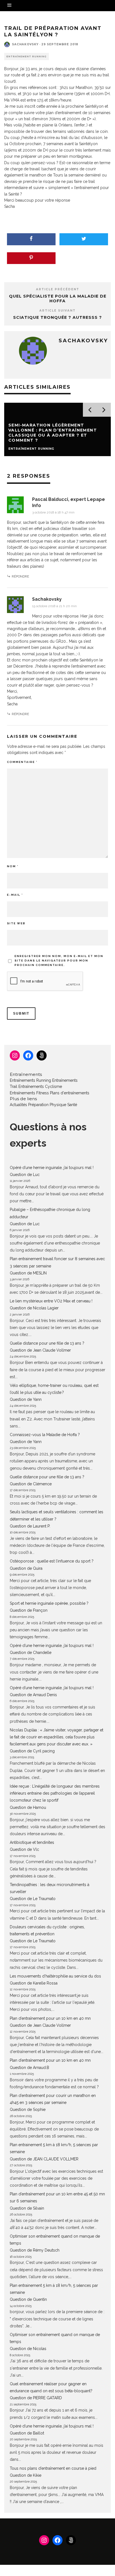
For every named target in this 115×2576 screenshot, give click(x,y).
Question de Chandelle (31, 1653)
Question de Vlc (24, 1849)
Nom (13, 866)
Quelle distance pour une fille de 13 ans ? (47, 1343)
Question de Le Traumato (33, 1899)
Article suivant (57, 311)
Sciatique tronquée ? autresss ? (57, 317)
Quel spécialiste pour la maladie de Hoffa (58, 299)
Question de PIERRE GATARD (36, 2398)
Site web (16, 923)
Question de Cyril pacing (32, 1751)
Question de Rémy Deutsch (35, 2250)
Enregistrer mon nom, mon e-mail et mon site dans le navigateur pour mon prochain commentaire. (59, 961)
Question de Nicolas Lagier (34, 1308)
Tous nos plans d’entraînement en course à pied (53, 2468)
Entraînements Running (30, 1080)
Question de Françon (29, 1610)
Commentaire (22, 762)
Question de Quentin (28, 2299)
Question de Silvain (27, 2208)
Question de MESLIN (28, 1273)
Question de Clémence (31, 1484)
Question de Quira (26, 1568)
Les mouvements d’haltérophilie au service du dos (55, 1976)
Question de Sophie (28, 2110)
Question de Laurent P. (30, 1526)
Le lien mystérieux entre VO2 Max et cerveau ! (51, 1301)
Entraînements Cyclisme (40, 1087)
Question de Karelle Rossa (34, 1983)
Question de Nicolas (28, 2349)
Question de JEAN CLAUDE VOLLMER (44, 2159)
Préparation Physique (47, 1105)
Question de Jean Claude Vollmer (40, 1350)
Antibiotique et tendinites (32, 1842)
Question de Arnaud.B (29, 2068)
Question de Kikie (26, 2475)
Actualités (18, 1105)
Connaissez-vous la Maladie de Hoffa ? (45, 1435)
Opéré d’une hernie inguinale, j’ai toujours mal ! (52, 1168)
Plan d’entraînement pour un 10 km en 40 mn (50, 2018)
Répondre (20, 576)
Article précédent (58, 289)
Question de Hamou (28, 1807)
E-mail (15, 895)
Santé (72, 1105)
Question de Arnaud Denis (33, 1695)
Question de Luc (25, 1175)
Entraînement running (27, 56)
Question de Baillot (27, 2433)
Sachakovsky (25, 44)
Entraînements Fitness (29, 1093)
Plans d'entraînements (70, 1093)
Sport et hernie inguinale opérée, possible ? (49, 1603)
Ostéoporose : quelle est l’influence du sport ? (52, 1561)
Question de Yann (26, 1399)
